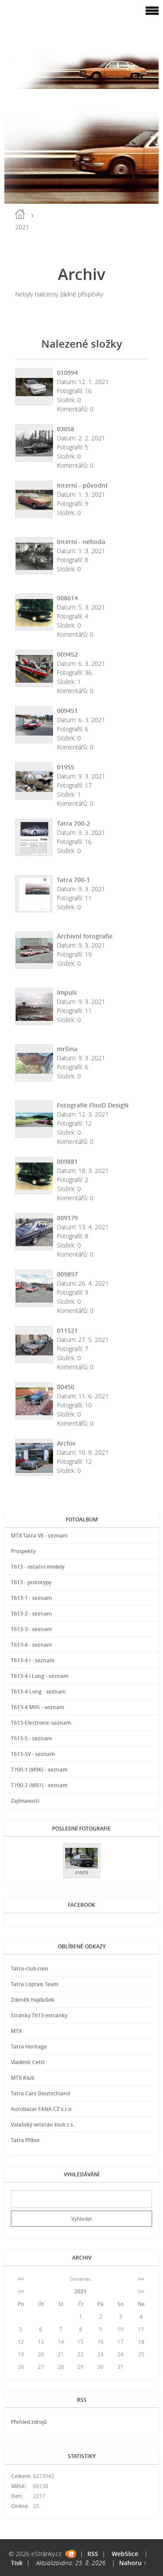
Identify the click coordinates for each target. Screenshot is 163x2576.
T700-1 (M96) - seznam (39, 1770)
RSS (93, 2554)
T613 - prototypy (31, 1582)
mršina (67, 1049)
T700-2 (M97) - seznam (39, 1785)
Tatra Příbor (25, 2140)
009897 (67, 1274)
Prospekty (23, 1551)
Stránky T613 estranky (39, 2015)
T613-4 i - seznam (33, 1660)
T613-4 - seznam (31, 1645)
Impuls (67, 992)
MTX (16, 2031)
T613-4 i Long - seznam (40, 1676)
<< (21, 2279)
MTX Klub (23, 2078)
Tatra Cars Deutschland (40, 2093)
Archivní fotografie (85, 936)
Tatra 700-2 (73, 823)
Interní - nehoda (81, 542)
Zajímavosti (25, 1801)
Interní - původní (82, 485)
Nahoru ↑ (133, 2563)
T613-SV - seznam (33, 1754)
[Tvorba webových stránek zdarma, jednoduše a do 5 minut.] (71, 2554)
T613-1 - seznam (31, 1598)
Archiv (66, 1443)
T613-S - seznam (31, 1738)
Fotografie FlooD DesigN (93, 1105)
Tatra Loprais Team (35, 1984)
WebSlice (125, 2554)
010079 (82, 1873)
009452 (67, 654)
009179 (67, 1218)
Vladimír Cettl (28, 2062)
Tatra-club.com (29, 1969)
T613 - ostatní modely (38, 1567)
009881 (67, 1161)
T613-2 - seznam (31, 1614)
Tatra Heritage (29, 2047)
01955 (66, 767)
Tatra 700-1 (73, 880)
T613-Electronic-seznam (41, 1723)
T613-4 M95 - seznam (37, 1707)
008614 (67, 598)
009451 (67, 711)
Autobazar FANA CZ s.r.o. (42, 2109)
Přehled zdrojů (29, 2422)
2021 (80, 2291)
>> (141, 2279)
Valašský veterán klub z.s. (43, 2125)
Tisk (17, 2563)
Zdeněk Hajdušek (33, 2000)
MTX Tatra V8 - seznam (39, 1536)
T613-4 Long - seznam (38, 1692)
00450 (66, 1387)
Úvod (20, 214)
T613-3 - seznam (31, 1629)
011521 (67, 1330)
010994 (67, 373)
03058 (66, 429)
